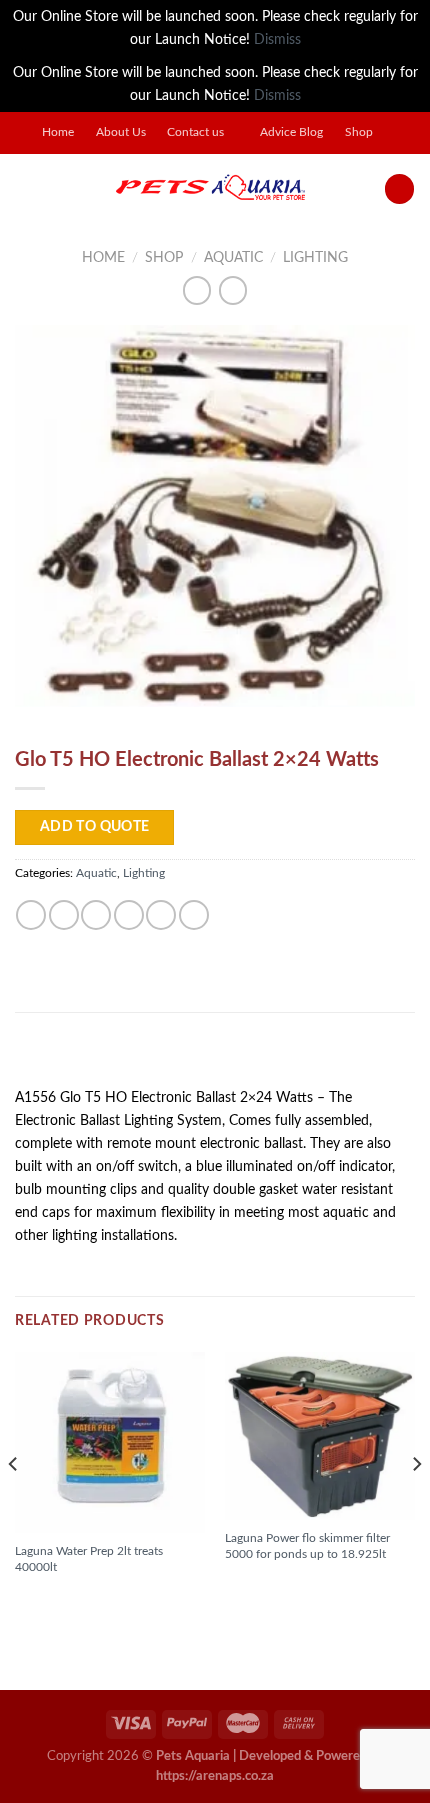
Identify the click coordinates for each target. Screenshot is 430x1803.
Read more (59, 1601)
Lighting (315, 257)
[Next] (416, 1504)
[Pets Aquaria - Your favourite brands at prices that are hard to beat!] (210, 189)
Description (66, 1056)
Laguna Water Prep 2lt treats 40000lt (89, 1559)
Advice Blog (291, 132)
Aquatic (233, 257)
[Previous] (14, 1504)
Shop (359, 132)
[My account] (399, 189)
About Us (121, 132)
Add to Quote (95, 827)
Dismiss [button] (277, 39)
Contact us (195, 132)
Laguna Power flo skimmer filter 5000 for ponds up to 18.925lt (307, 1546)
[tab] (215, 1057)
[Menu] (26, 189)
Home (58, 132)
